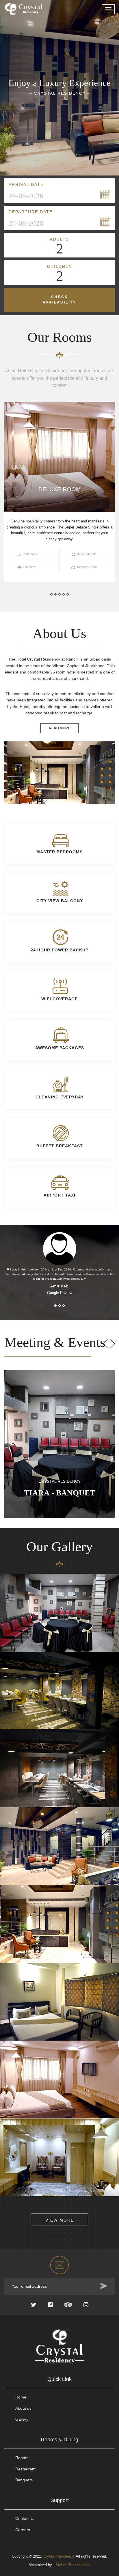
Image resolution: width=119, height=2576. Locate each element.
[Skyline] (31, 7)
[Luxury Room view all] (9, 1616)
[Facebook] (50, 2305)
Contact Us (25, 2518)
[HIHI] (9, 1693)
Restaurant (25, 2469)
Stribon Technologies (73, 2565)
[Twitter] (34, 2305)
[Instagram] (86, 2305)
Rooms (22, 2458)
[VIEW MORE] (59, 2211)
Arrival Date (26, 184)
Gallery (22, 2419)
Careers (23, 2530)
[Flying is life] (9, 1771)
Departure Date (31, 212)
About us (23, 2408)
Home (21, 2397)
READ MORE (59, 728)
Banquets (24, 2480)
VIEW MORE (60, 2220)
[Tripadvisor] (68, 2305)
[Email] (59, 2265)
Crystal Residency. (59, 2556)
